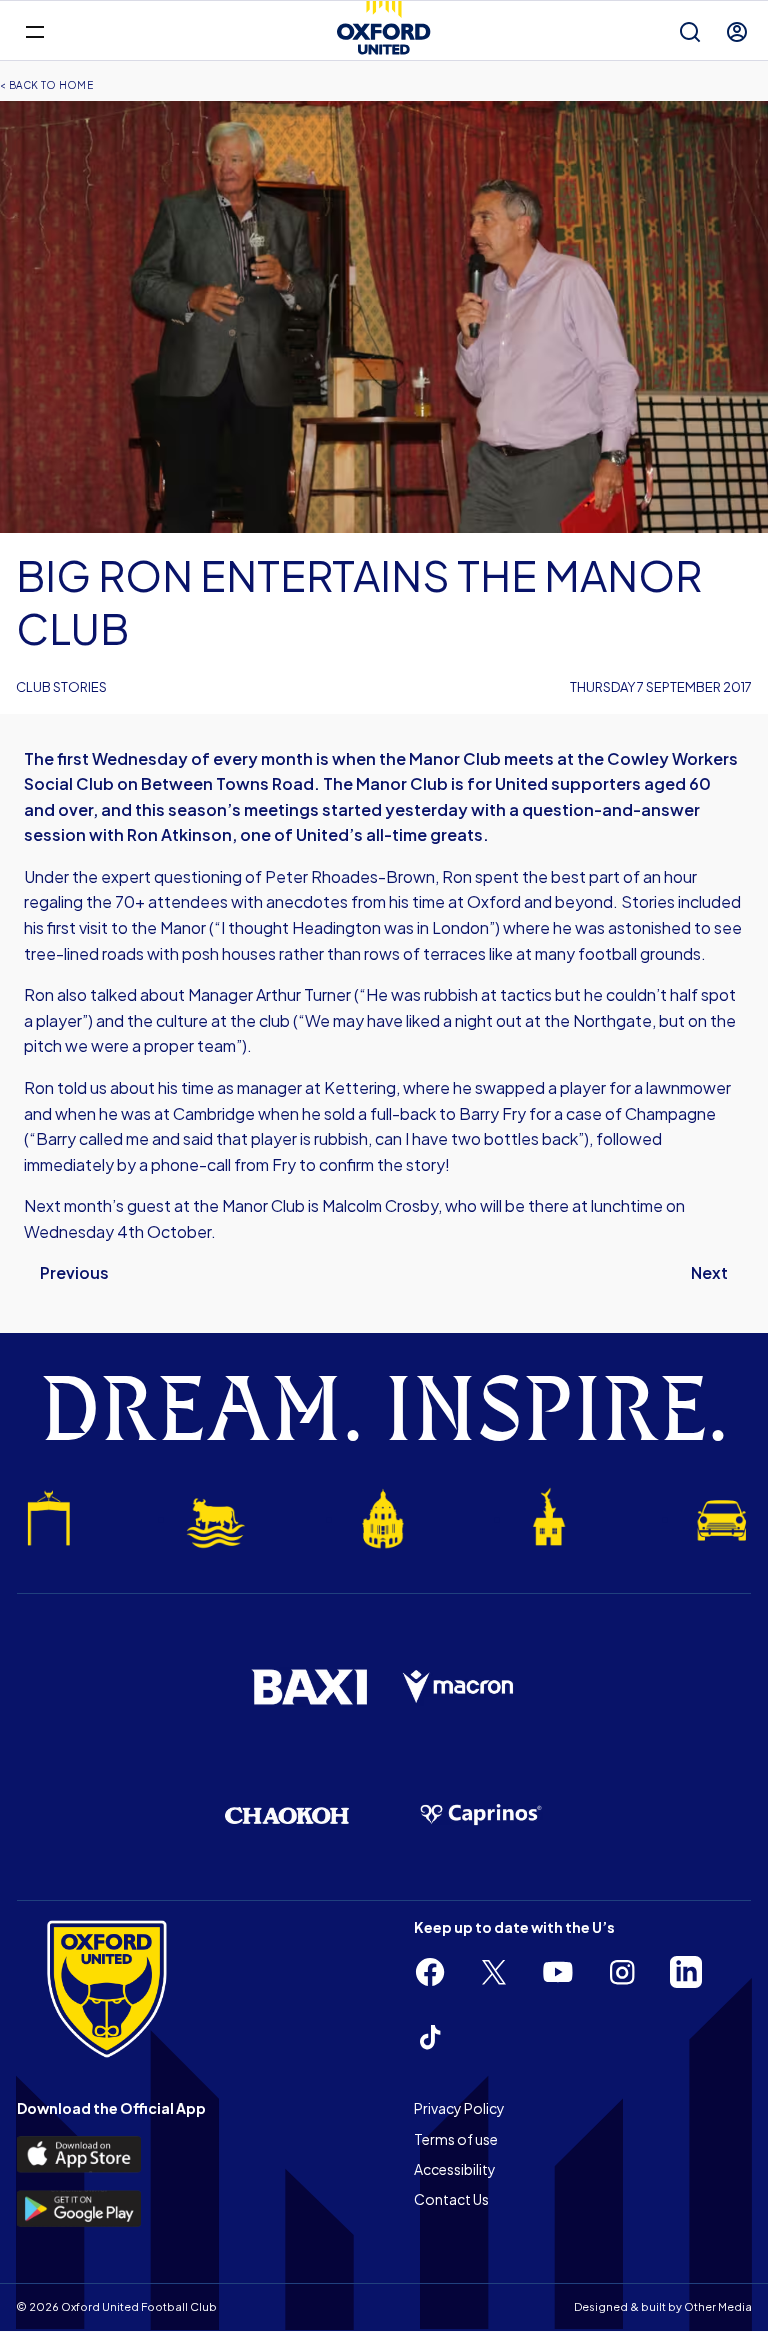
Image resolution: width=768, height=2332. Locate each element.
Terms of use (456, 2139)
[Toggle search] (690, 32)
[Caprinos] (481, 1815)
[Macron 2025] (459, 1687)
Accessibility (455, 2169)
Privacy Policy (459, 2108)
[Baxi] (309, 1687)
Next (709, 1272)
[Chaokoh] (287, 1815)
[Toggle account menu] (737, 32)
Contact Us (451, 2199)
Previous (74, 1272)
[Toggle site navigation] (34, 30)
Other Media (718, 2306)
